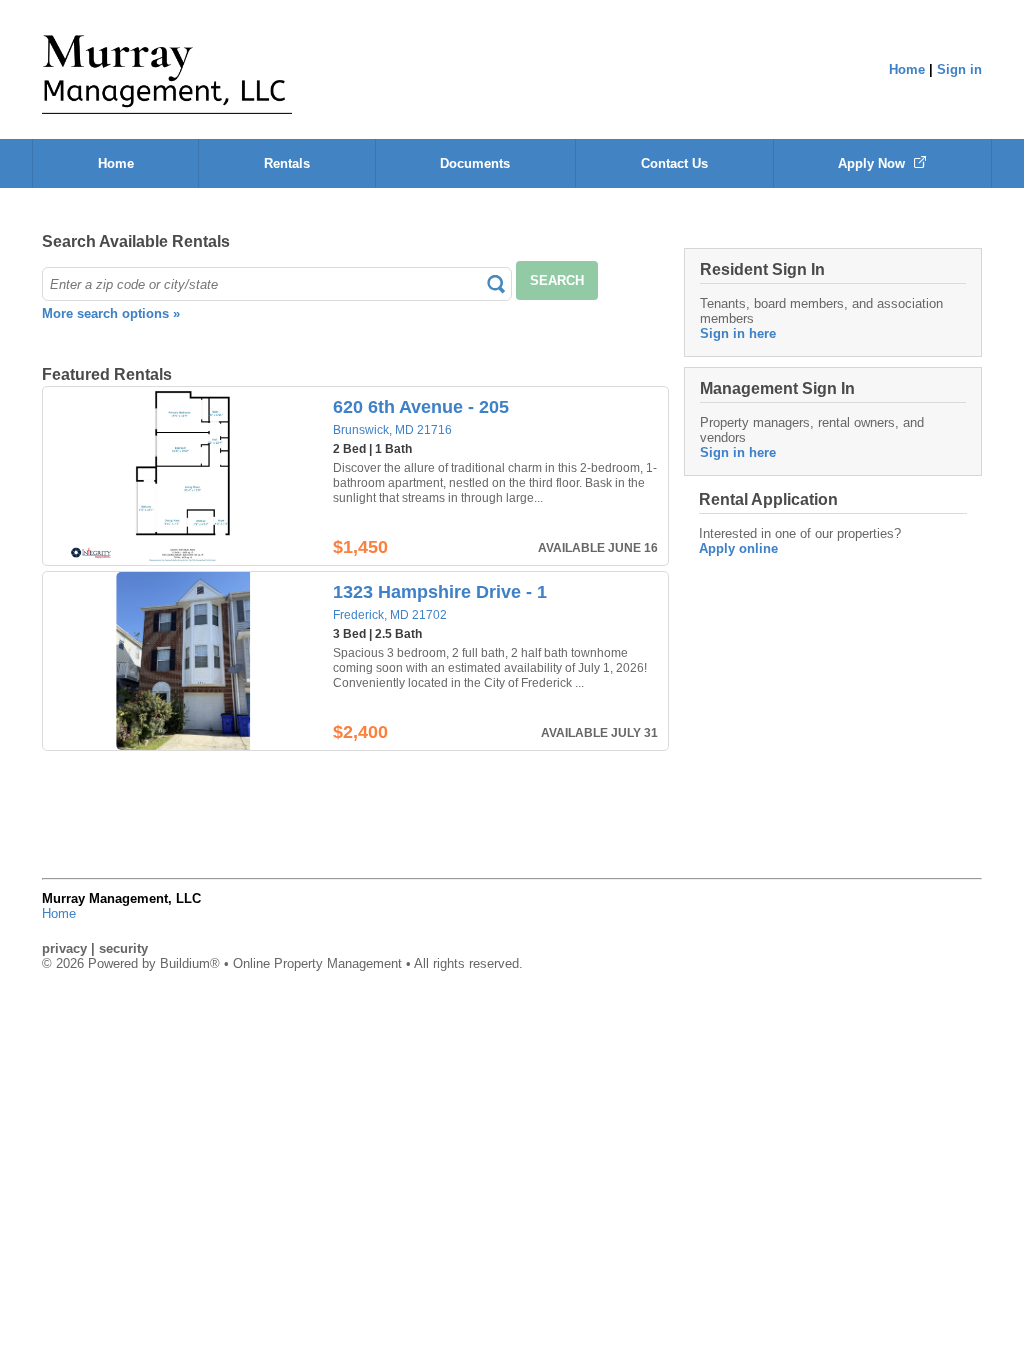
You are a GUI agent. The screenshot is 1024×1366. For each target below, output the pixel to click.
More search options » (111, 313)
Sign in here (738, 333)
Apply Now (873, 163)
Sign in (959, 69)
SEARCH (557, 280)
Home (907, 69)
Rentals (287, 163)
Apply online (738, 548)
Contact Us (674, 163)
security (123, 948)
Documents (475, 163)
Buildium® (190, 963)
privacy (64, 948)
